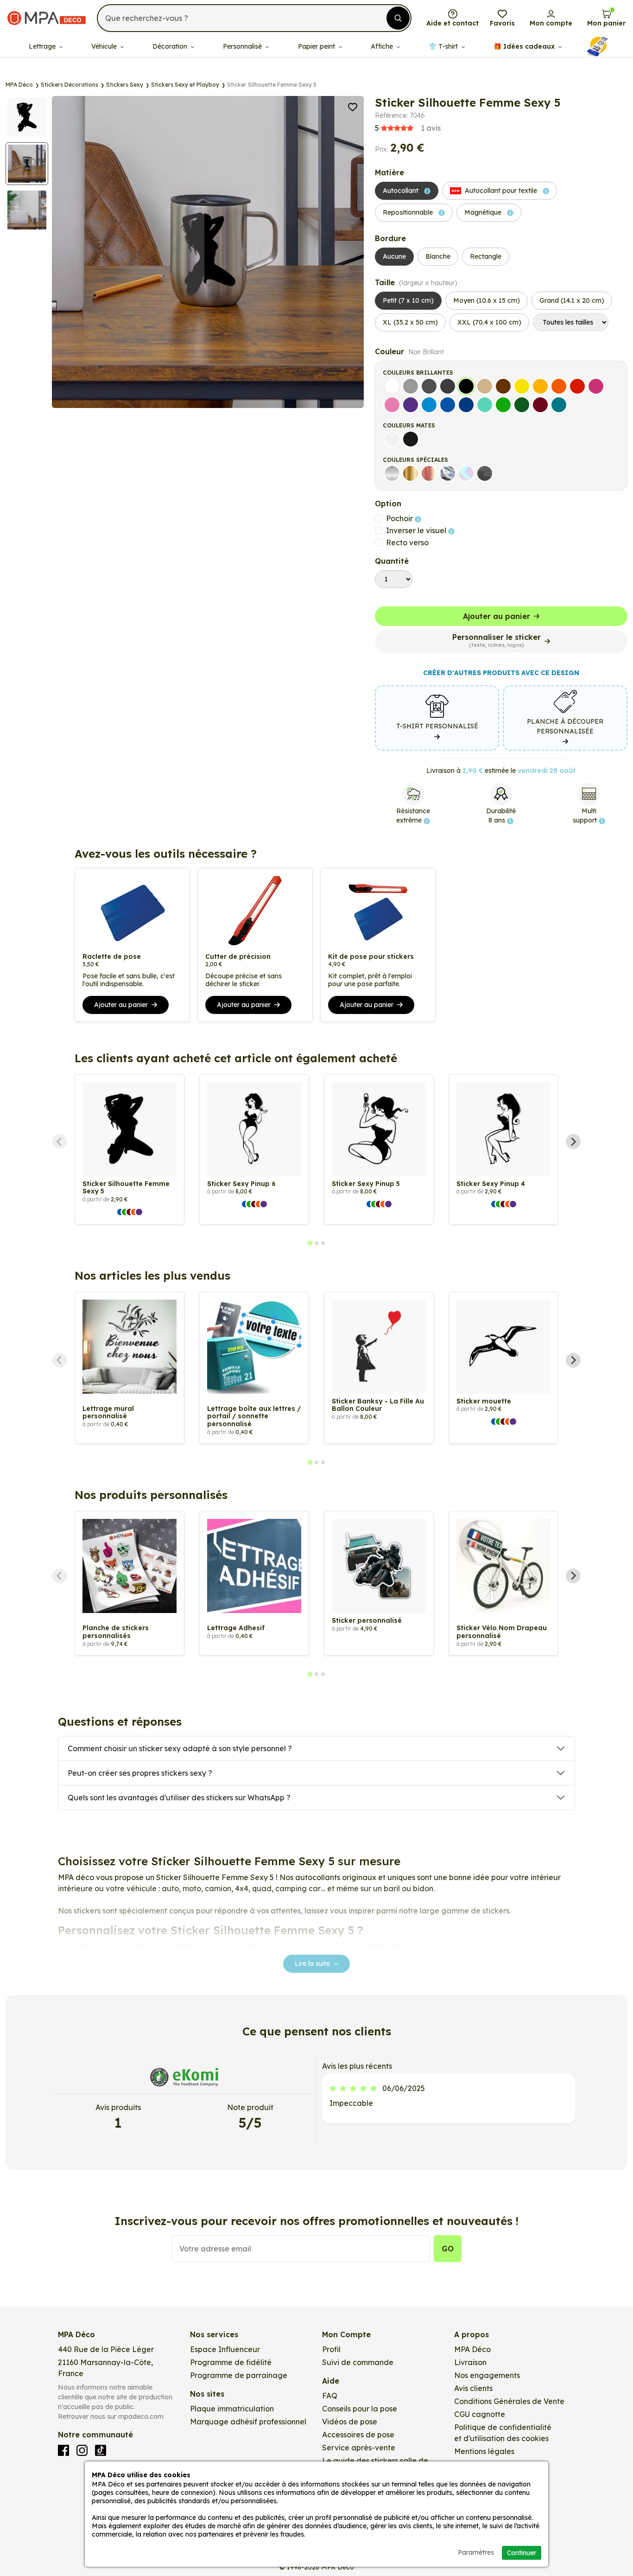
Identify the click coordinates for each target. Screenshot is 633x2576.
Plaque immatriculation (232, 2409)
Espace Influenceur (225, 2349)
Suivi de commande (358, 2362)
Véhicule (105, 46)
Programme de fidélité (231, 2362)
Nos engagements (487, 2375)
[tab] (310, 1243)
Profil (331, 2349)
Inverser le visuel (417, 530)
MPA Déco (472, 2349)
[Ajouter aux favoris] (353, 106)
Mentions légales (484, 2451)
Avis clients (473, 2388)
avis (408, 128)
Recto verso (407, 542)
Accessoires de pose (358, 2435)
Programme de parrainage (239, 2375)
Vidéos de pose (350, 2422)
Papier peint (317, 46)
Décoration (171, 46)
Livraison (470, 2362)
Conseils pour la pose (360, 2409)
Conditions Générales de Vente (509, 2401)
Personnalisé (243, 46)
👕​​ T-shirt (444, 46)
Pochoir (400, 518)
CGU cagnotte (480, 2414)
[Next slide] (573, 1141)
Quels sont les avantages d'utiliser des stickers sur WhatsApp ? (179, 1798)
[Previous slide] (60, 1141)
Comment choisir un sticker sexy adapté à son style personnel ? (180, 1748)
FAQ (330, 2396)
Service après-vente (359, 2448)
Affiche (383, 46)
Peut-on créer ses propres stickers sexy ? (140, 1773)
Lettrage (43, 46)
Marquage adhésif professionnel (248, 2422)
